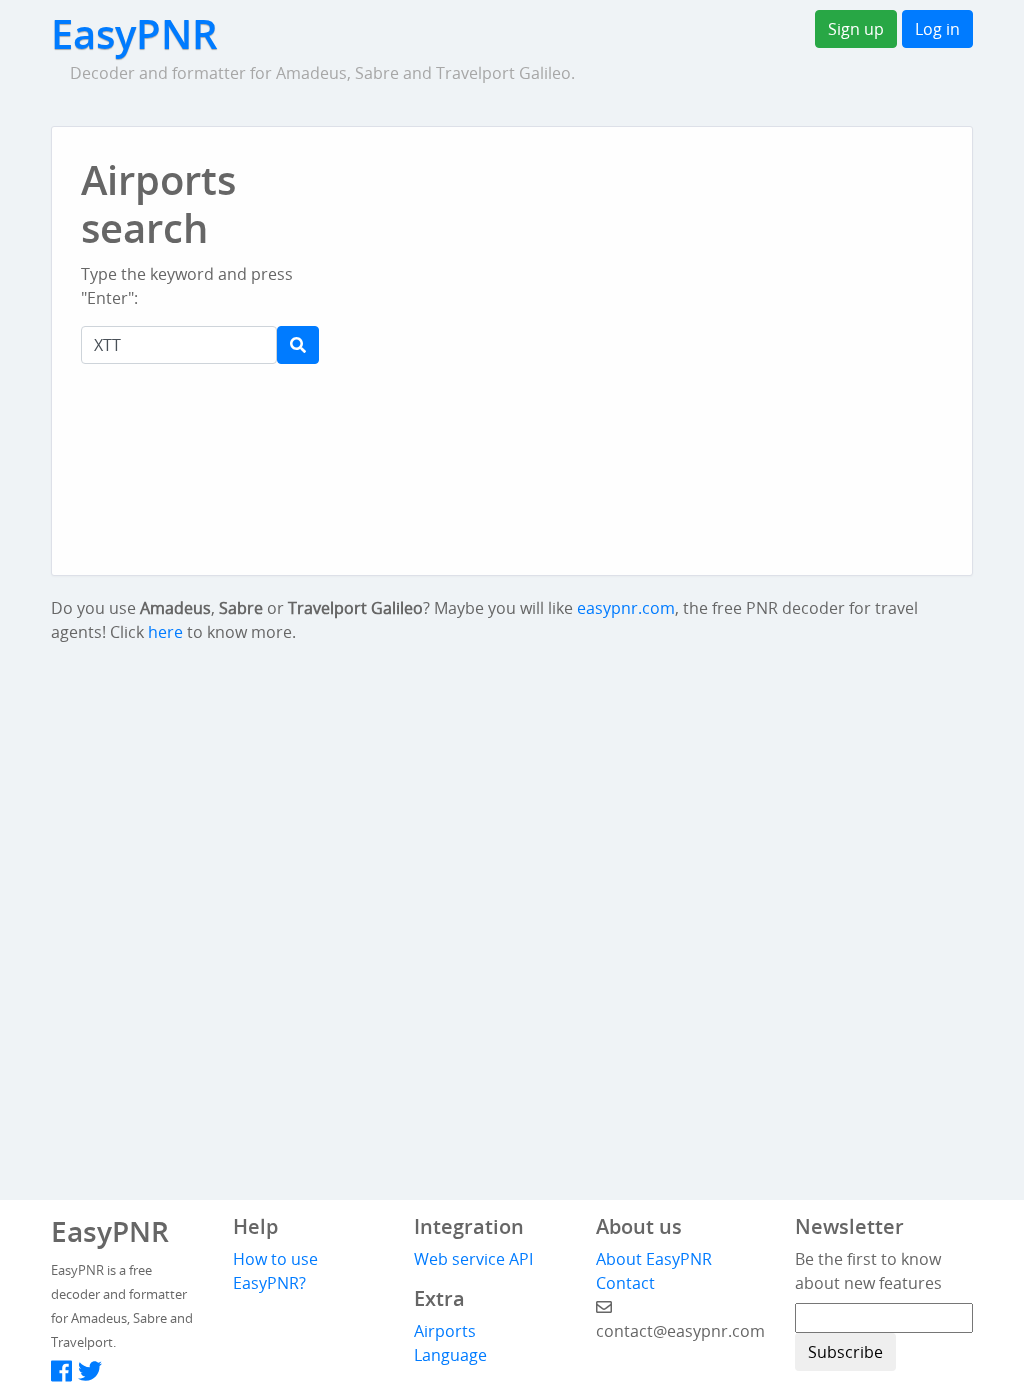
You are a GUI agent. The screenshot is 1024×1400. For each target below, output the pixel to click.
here (165, 632)
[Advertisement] (612, 200)
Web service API (473, 1259)
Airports (445, 1331)
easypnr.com (626, 608)
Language (450, 1355)
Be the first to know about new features (868, 1271)
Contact (625, 1283)
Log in (937, 29)
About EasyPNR (654, 1259)
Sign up (856, 29)
